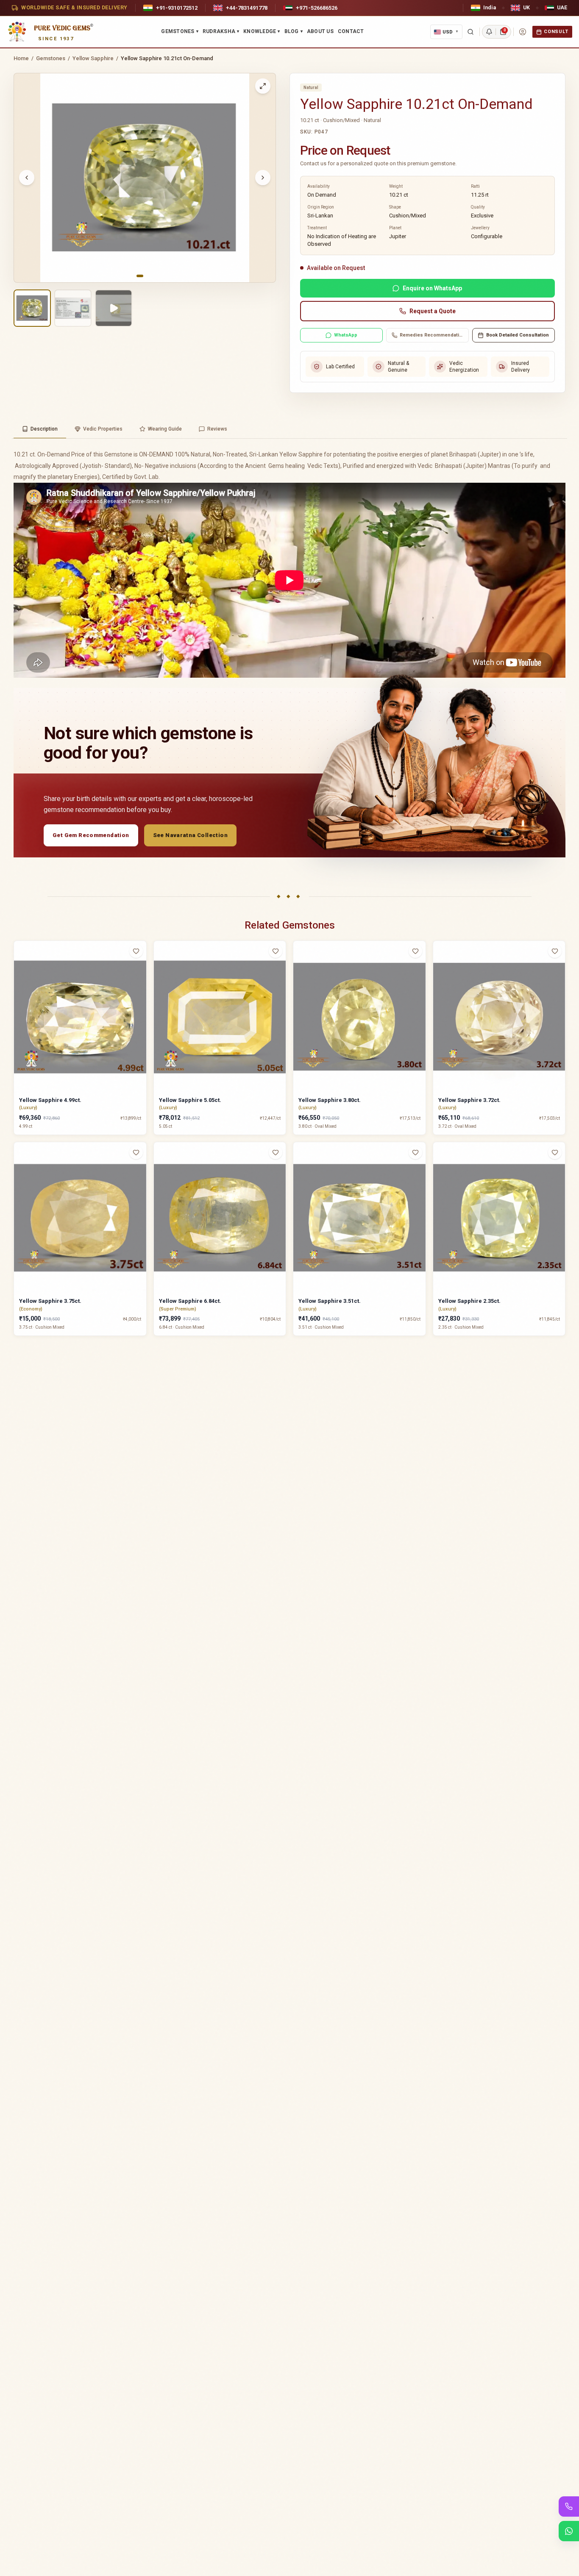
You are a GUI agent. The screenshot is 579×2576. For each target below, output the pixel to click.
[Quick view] (141, 968)
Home (21, 58)
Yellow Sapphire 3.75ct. (50, 1301)
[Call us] (569, 2506)
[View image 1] (32, 308)
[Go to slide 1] (140, 276)
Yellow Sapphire (93, 58)
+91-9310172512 (177, 8)
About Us (320, 31)
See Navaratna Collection (190, 835)
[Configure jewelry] (141, 984)
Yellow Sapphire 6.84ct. (190, 1301)
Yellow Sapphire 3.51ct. (330, 1301)
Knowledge (262, 31)
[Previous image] (27, 178)
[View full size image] (263, 86)
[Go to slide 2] (147, 276)
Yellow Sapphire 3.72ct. (469, 1100)
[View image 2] (73, 308)
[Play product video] (114, 308)
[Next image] (263, 178)
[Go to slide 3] (152, 276)
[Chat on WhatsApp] (569, 2531)
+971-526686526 (317, 8)
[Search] (470, 32)
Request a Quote (433, 311)
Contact (351, 31)
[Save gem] (136, 951)
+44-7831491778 (247, 8)
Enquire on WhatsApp (432, 288)
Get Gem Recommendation (91, 835)
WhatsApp (346, 335)
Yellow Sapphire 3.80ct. (330, 1100)
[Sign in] (523, 32)
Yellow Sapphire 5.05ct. (190, 1100)
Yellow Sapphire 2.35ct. (469, 1301)
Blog (294, 31)
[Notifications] (489, 32)
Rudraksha (221, 31)
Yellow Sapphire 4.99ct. (50, 1100)
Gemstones (180, 31)
